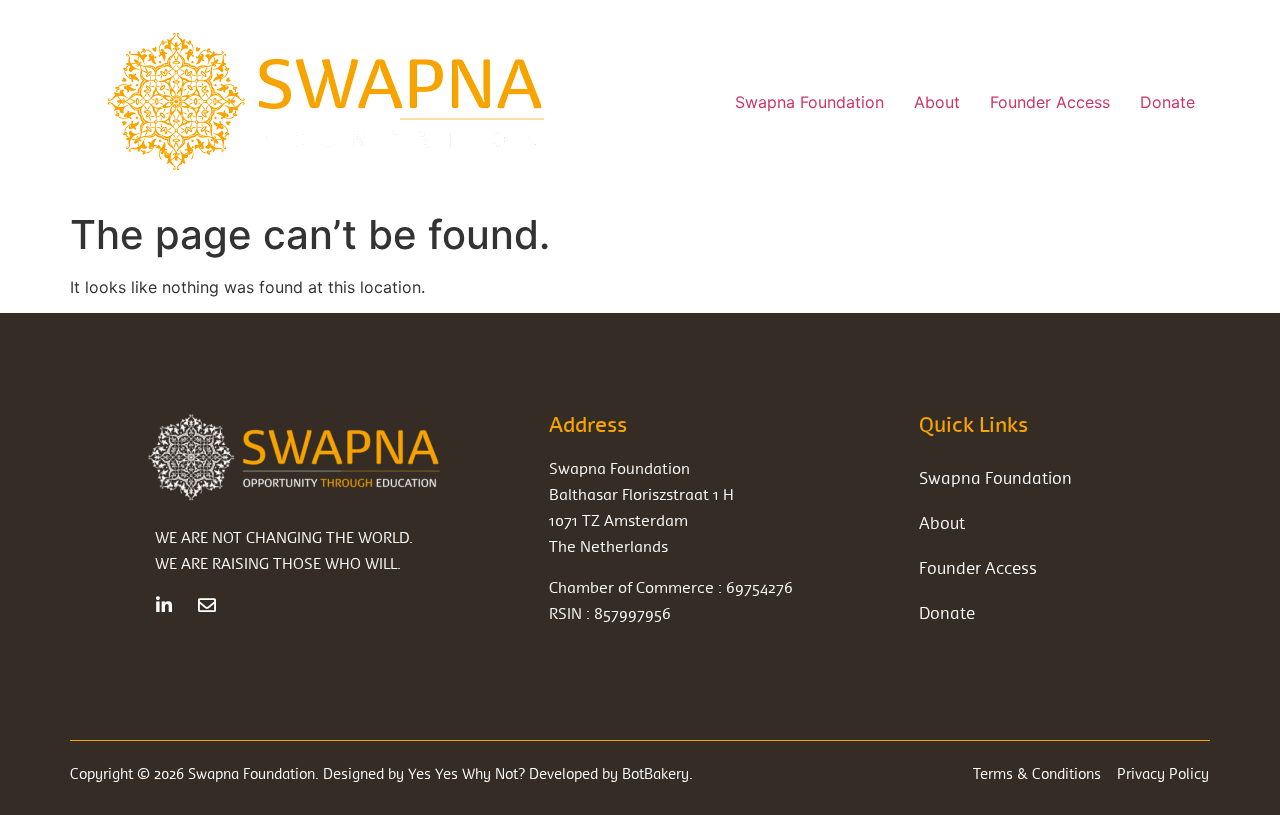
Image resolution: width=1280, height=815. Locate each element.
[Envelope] (207, 605)
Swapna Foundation (809, 102)
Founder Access (1050, 102)
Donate (1167, 102)
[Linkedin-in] (164, 605)
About (937, 102)
